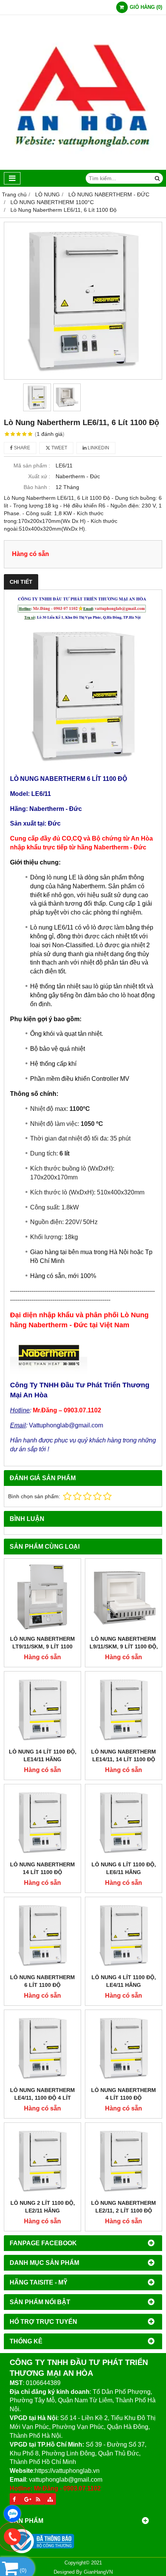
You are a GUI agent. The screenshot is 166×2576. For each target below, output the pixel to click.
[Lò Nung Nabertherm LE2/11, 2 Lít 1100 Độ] (124, 2161)
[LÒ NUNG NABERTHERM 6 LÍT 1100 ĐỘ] (42, 1935)
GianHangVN (98, 2572)
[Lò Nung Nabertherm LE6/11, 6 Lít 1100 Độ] (83, 301)
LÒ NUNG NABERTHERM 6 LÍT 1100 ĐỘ (42, 1981)
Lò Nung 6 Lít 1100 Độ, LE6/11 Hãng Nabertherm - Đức (124, 1872)
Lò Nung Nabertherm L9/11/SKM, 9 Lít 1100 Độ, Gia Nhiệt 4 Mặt (124, 1646)
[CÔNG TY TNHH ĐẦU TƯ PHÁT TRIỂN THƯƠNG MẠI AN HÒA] (83, 168)
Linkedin (98, 448)
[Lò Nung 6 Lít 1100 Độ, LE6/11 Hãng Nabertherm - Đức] (124, 1822)
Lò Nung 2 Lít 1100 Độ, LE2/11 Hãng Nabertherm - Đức (43, 2211)
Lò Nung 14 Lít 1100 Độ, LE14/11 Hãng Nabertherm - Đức (43, 1759)
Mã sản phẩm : (32, 466)
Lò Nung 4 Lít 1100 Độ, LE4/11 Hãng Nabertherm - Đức (124, 1985)
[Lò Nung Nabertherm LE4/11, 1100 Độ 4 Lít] (42, 2048)
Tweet (59, 448)
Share (21, 448)
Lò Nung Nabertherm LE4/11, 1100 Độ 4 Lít (42, 2094)
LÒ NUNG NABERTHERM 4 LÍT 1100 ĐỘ (124, 2094)
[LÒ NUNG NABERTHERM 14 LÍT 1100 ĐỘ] (42, 1822)
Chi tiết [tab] (21, 582)
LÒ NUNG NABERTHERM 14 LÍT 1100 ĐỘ (42, 1868)
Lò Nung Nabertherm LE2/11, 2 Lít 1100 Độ (124, 2207)
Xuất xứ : (39, 476)
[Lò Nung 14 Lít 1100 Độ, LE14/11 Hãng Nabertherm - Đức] (42, 1710)
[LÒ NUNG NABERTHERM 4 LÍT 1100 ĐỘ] (124, 2048)
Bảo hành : (37, 487)
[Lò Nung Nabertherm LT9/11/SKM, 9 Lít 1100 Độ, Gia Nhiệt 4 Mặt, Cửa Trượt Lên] (42, 1597)
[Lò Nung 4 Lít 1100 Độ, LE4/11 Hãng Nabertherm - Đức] (124, 1935)
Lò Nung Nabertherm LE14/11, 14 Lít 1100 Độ (124, 1755)
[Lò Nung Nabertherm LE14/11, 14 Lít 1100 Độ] (124, 1710)
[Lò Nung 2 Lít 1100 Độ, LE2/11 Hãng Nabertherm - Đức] (42, 2161)
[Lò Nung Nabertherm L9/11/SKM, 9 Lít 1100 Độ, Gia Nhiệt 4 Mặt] (124, 1597)
